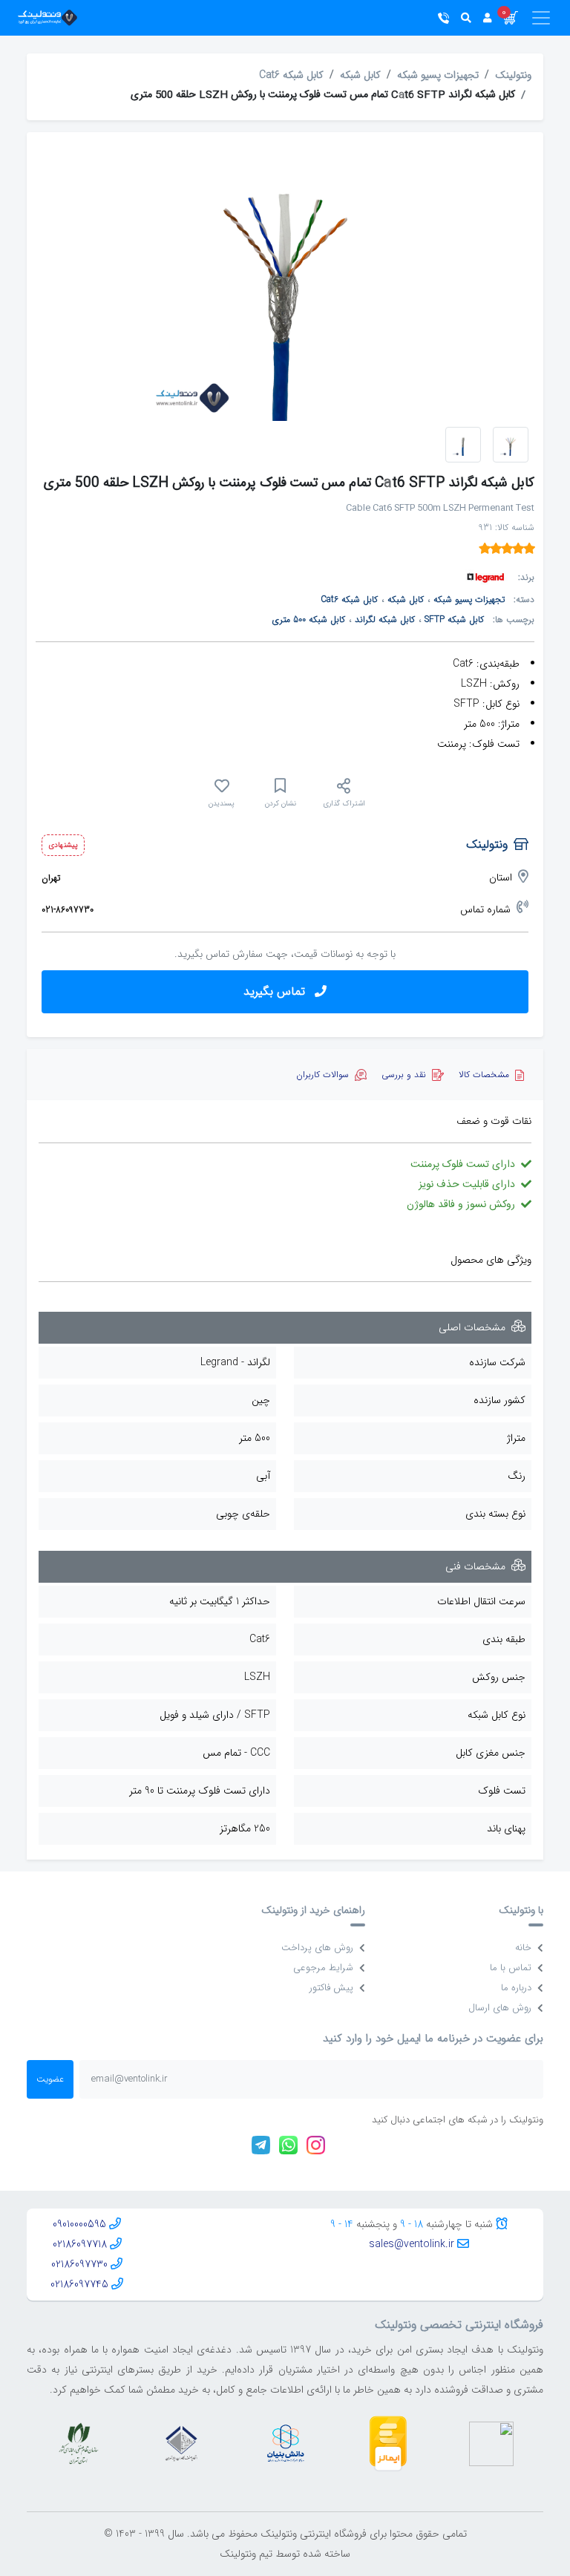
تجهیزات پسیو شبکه (438, 75)
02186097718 (80, 2244)
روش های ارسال (500, 2008)
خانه (523, 1948)
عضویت (50, 2079)
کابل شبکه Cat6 (291, 75)
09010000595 (79, 2224)
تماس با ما (511, 1968)
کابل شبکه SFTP (454, 620)
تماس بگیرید (276, 991)
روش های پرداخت (317, 1948)
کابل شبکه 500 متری (309, 620)
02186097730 (79, 2264)
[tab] (491, 1075)
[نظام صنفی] (79, 2443)
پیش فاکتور (331, 1988)
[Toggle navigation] (535, 18)
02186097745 (79, 2284)
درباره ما (516, 1988)
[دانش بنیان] (285, 2443)
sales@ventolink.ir (412, 2244)
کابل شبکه (360, 75)
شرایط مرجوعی (323, 1968)
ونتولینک (513, 75)
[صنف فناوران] (181, 2443)
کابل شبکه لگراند (385, 620)
